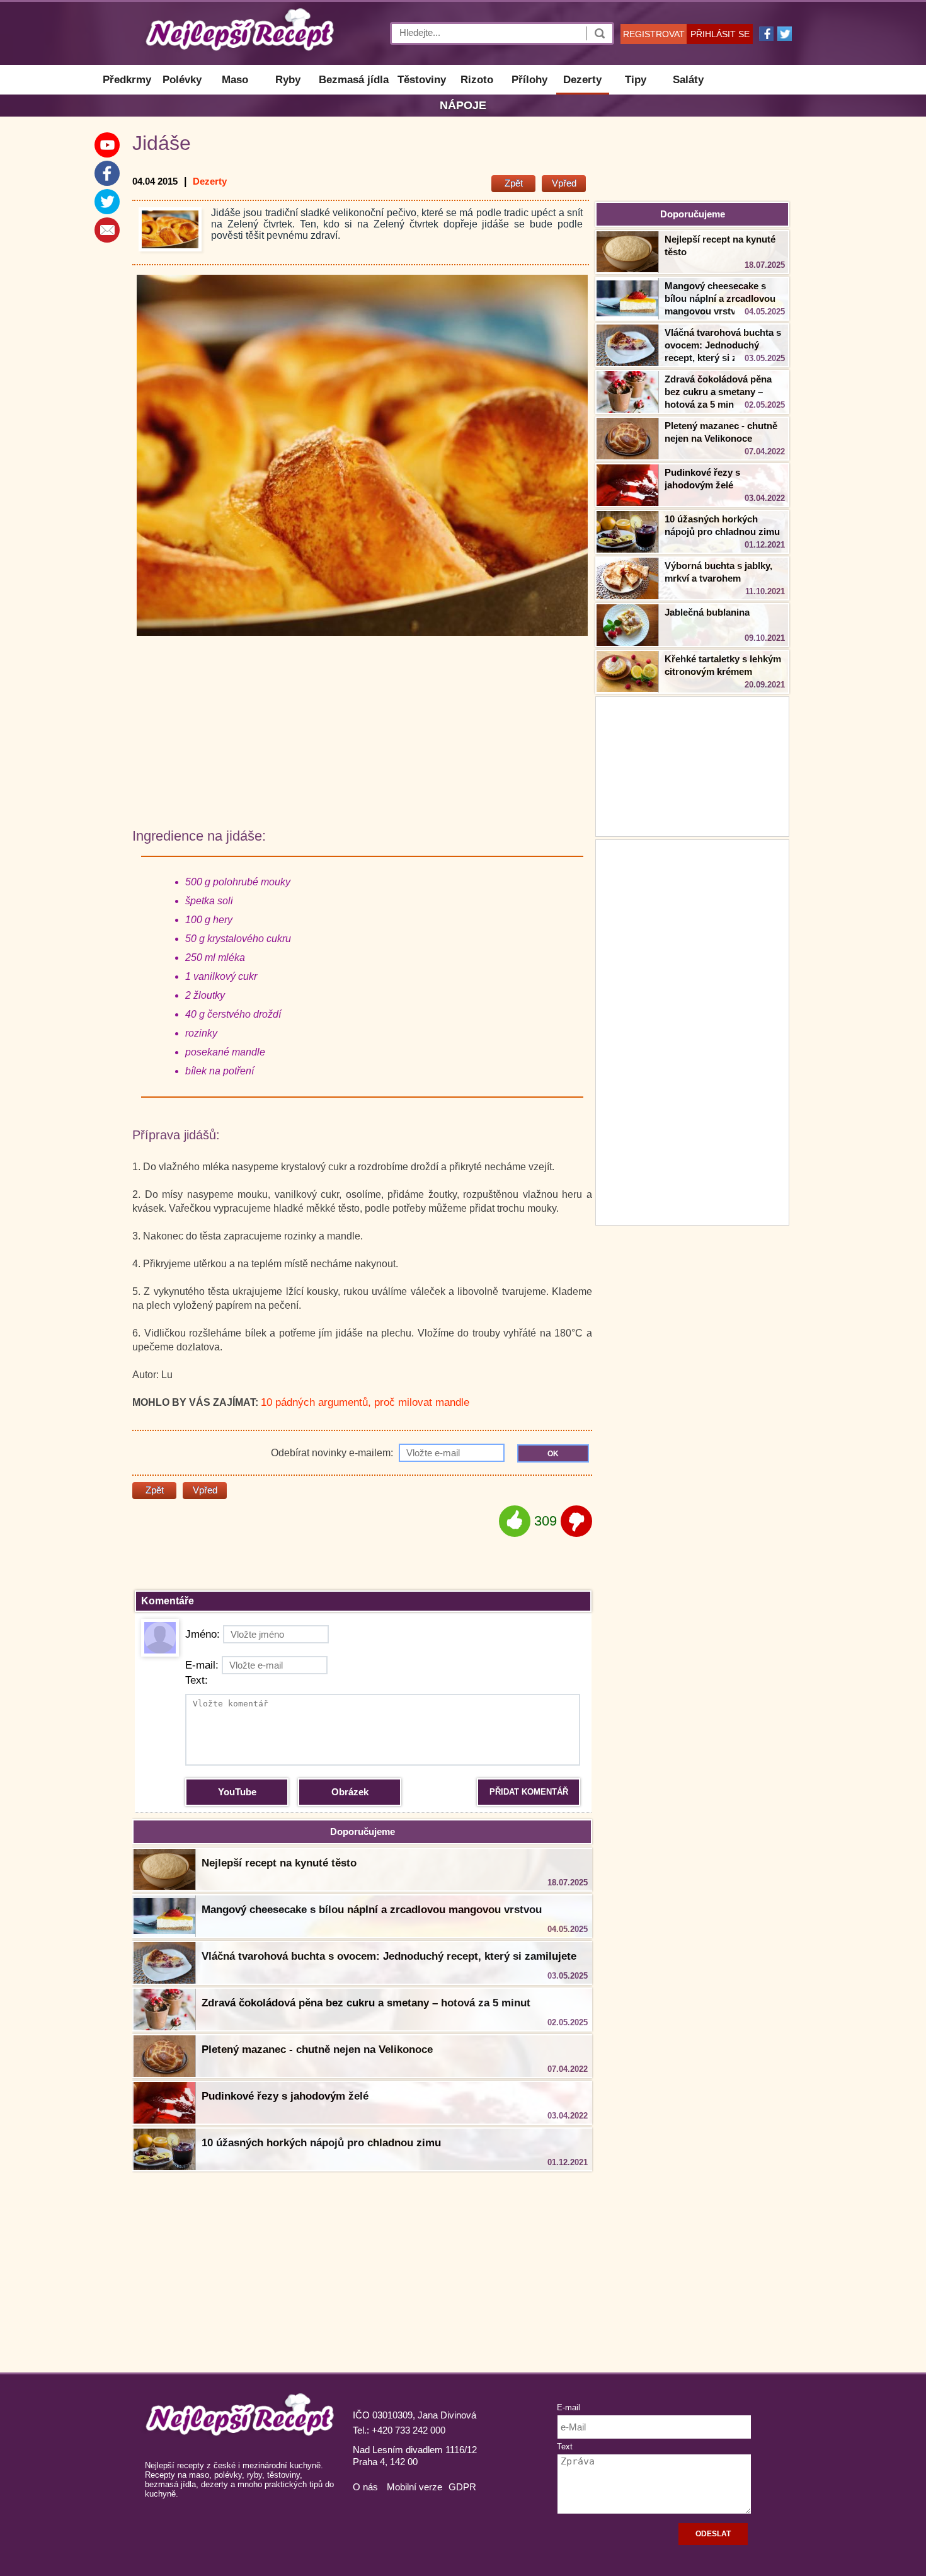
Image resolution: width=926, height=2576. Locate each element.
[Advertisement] (692, 1031)
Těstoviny (422, 80)
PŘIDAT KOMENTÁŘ (529, 1792)
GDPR (462, 2487)
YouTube (237, 1792)
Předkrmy (127, 80)
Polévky (182, 80)
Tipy (636, 80)
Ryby (288, 80)
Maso (235, 80)
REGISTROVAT (654, 34)
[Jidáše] (170, 229)
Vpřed (564, 183)
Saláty (688, 80)
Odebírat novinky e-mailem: (333, 1453)
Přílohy (529, 80)
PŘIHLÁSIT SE (720, 34)
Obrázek (350, 1792)
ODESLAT (713, 2534)
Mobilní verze (414, 2487)
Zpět (514, 183)
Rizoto (477, 80)
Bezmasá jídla (354, 80)
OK (553, 1454)
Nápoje (463, 105)
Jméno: (203, 1634)
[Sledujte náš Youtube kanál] (107, 145)
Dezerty (582, 80)
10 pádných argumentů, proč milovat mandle (365, 1402)
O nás (365, 2487)
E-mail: (202, 1665)
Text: (197, 1680)
